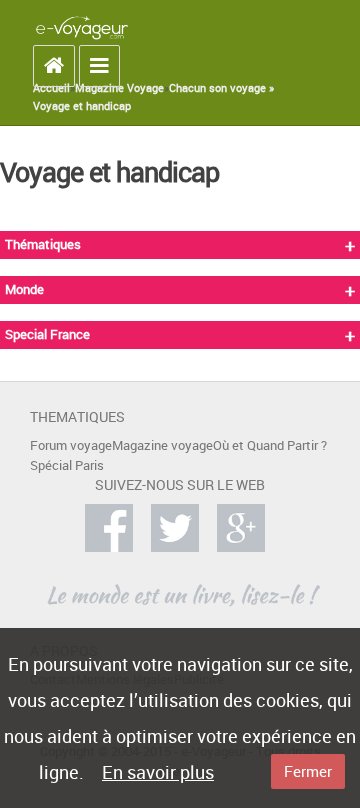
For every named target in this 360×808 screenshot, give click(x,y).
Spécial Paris (67, 465)
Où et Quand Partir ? (270, 445)
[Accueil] (82, 27)
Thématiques (43, 244)
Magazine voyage (162, 445)
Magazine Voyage (119, 88)
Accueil (51, 88)
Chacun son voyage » (221, 88)
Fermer (308, 771)
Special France (47, 334)
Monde (24, 289)
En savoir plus (158, 772)
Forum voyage (71, 445)
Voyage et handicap (82, 106)
